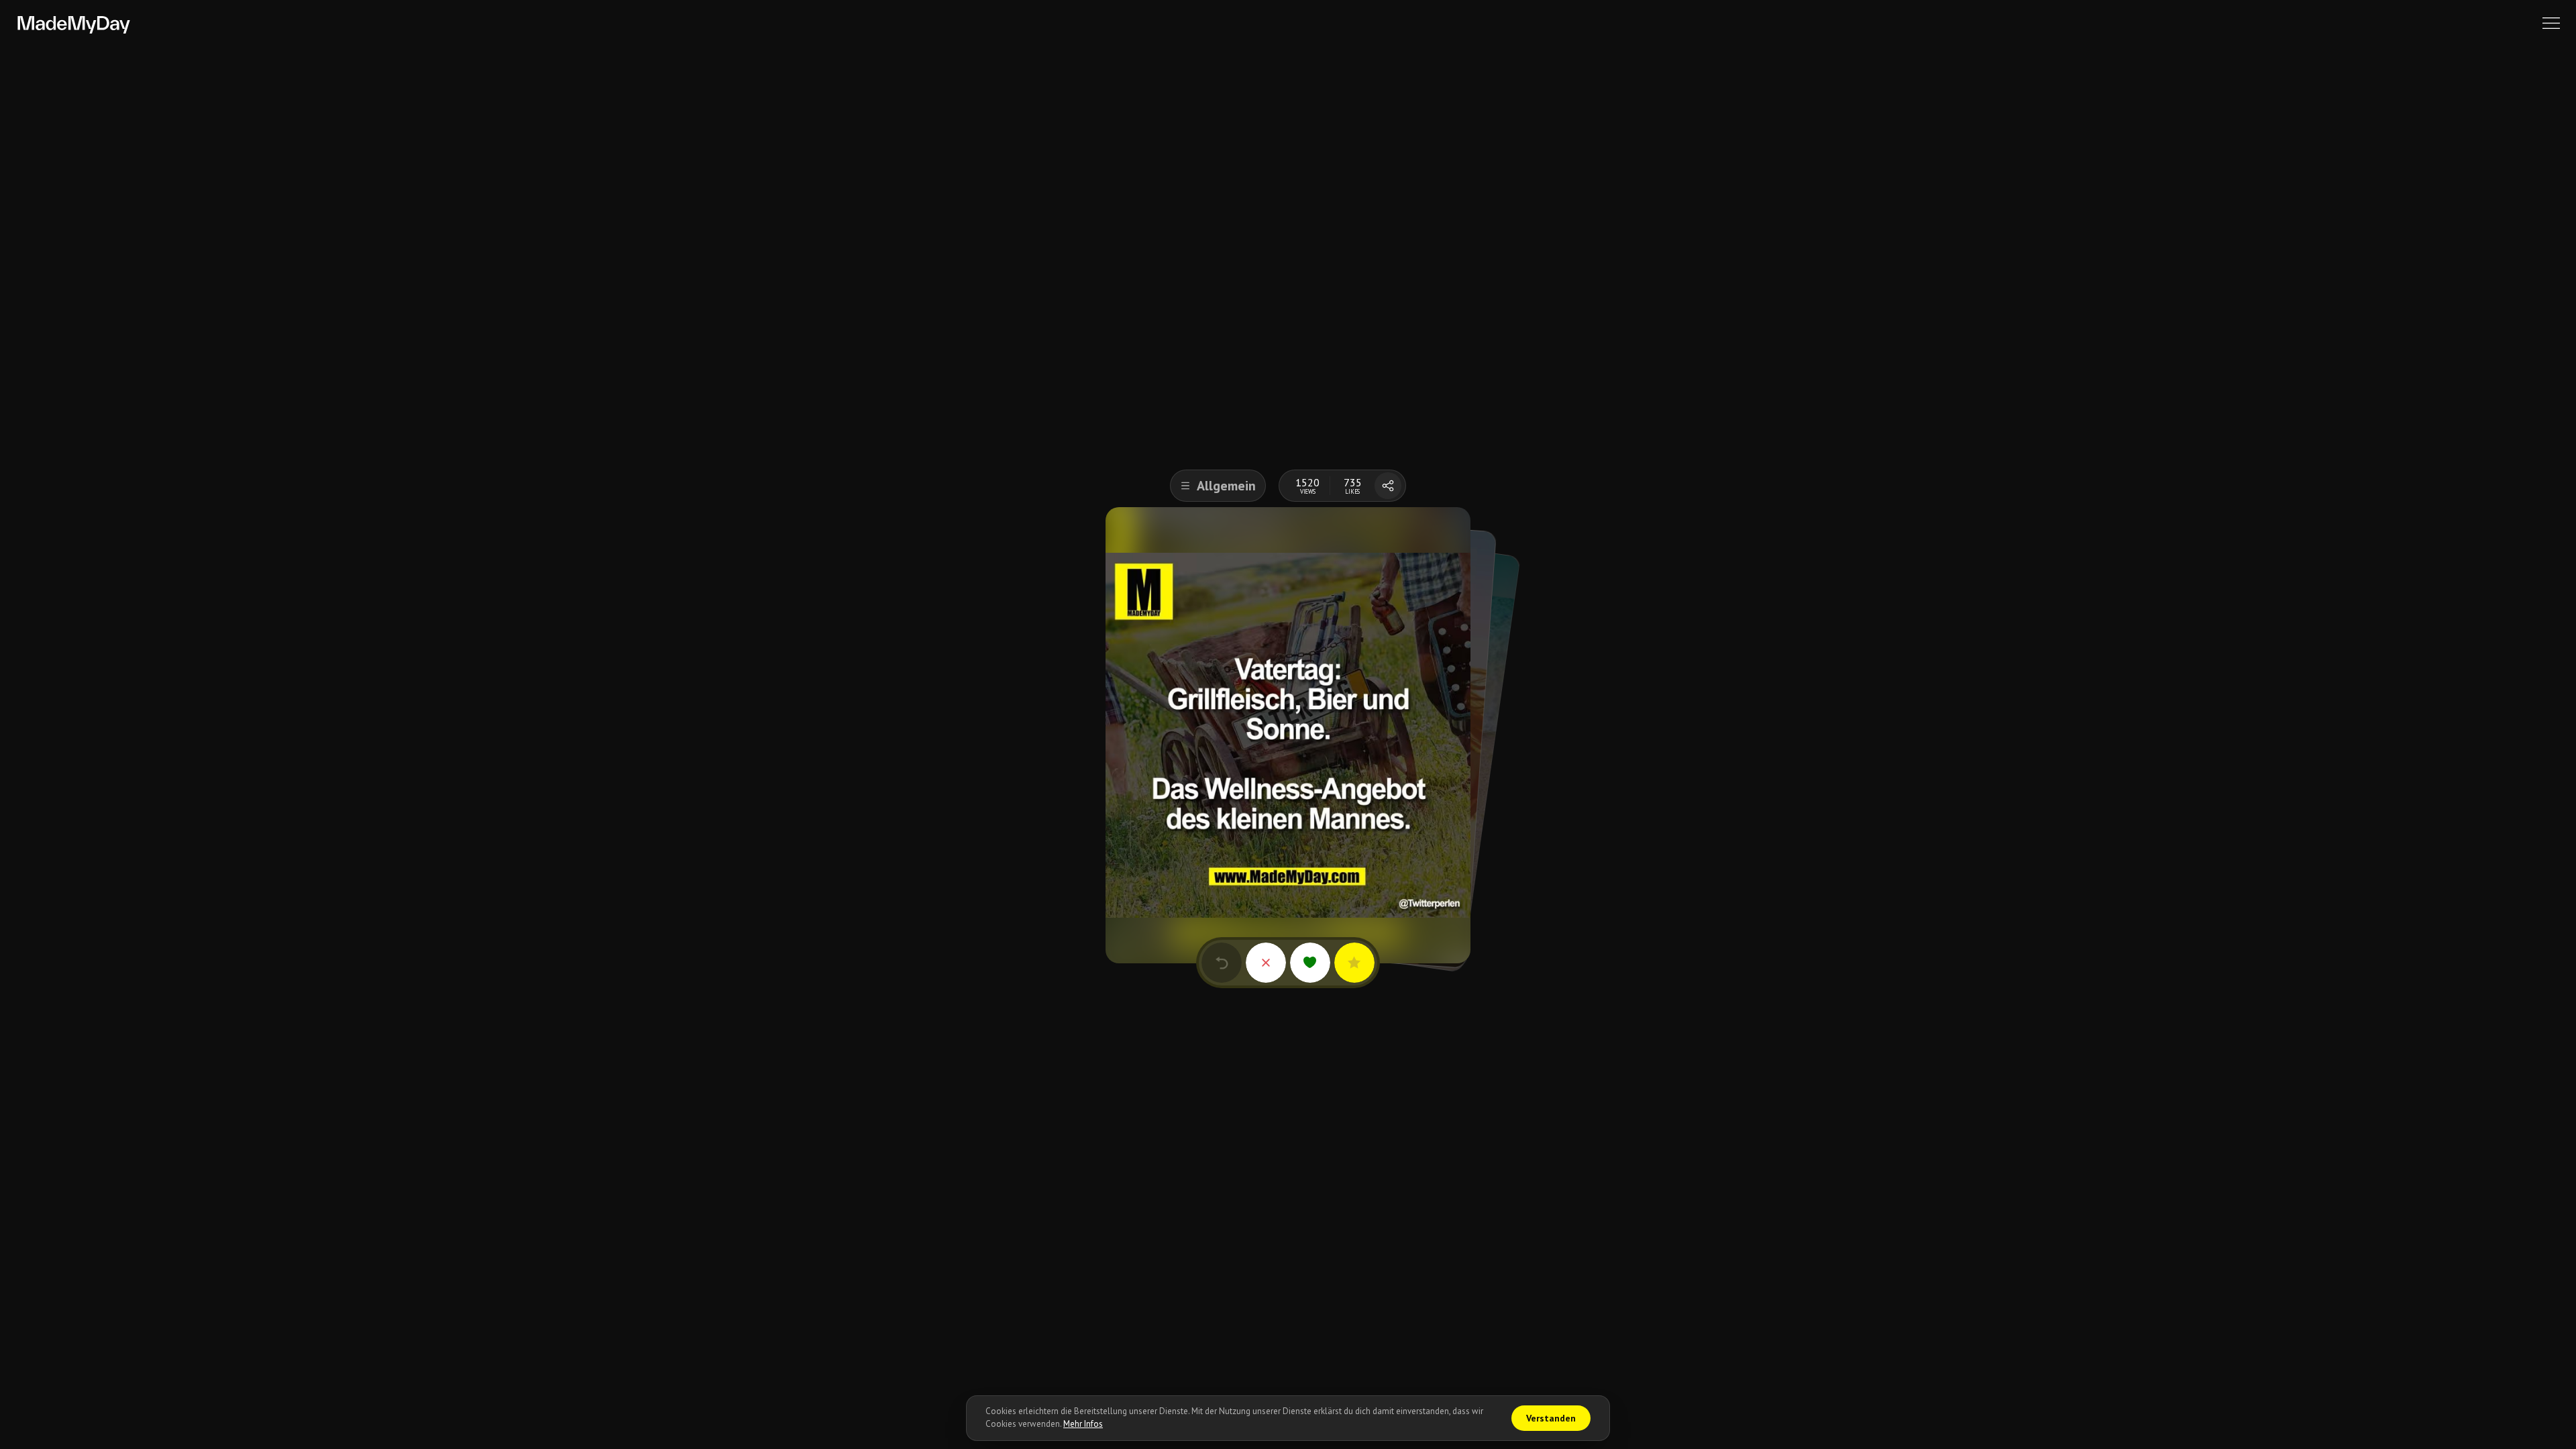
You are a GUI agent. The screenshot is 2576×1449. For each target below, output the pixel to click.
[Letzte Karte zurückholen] (1222, 963)
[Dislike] (1266, 963)
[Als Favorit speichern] (1354, 963)
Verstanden (1551, 1418)
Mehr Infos (1083, 1424)
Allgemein (1226, 486)
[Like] (1310, 963)
